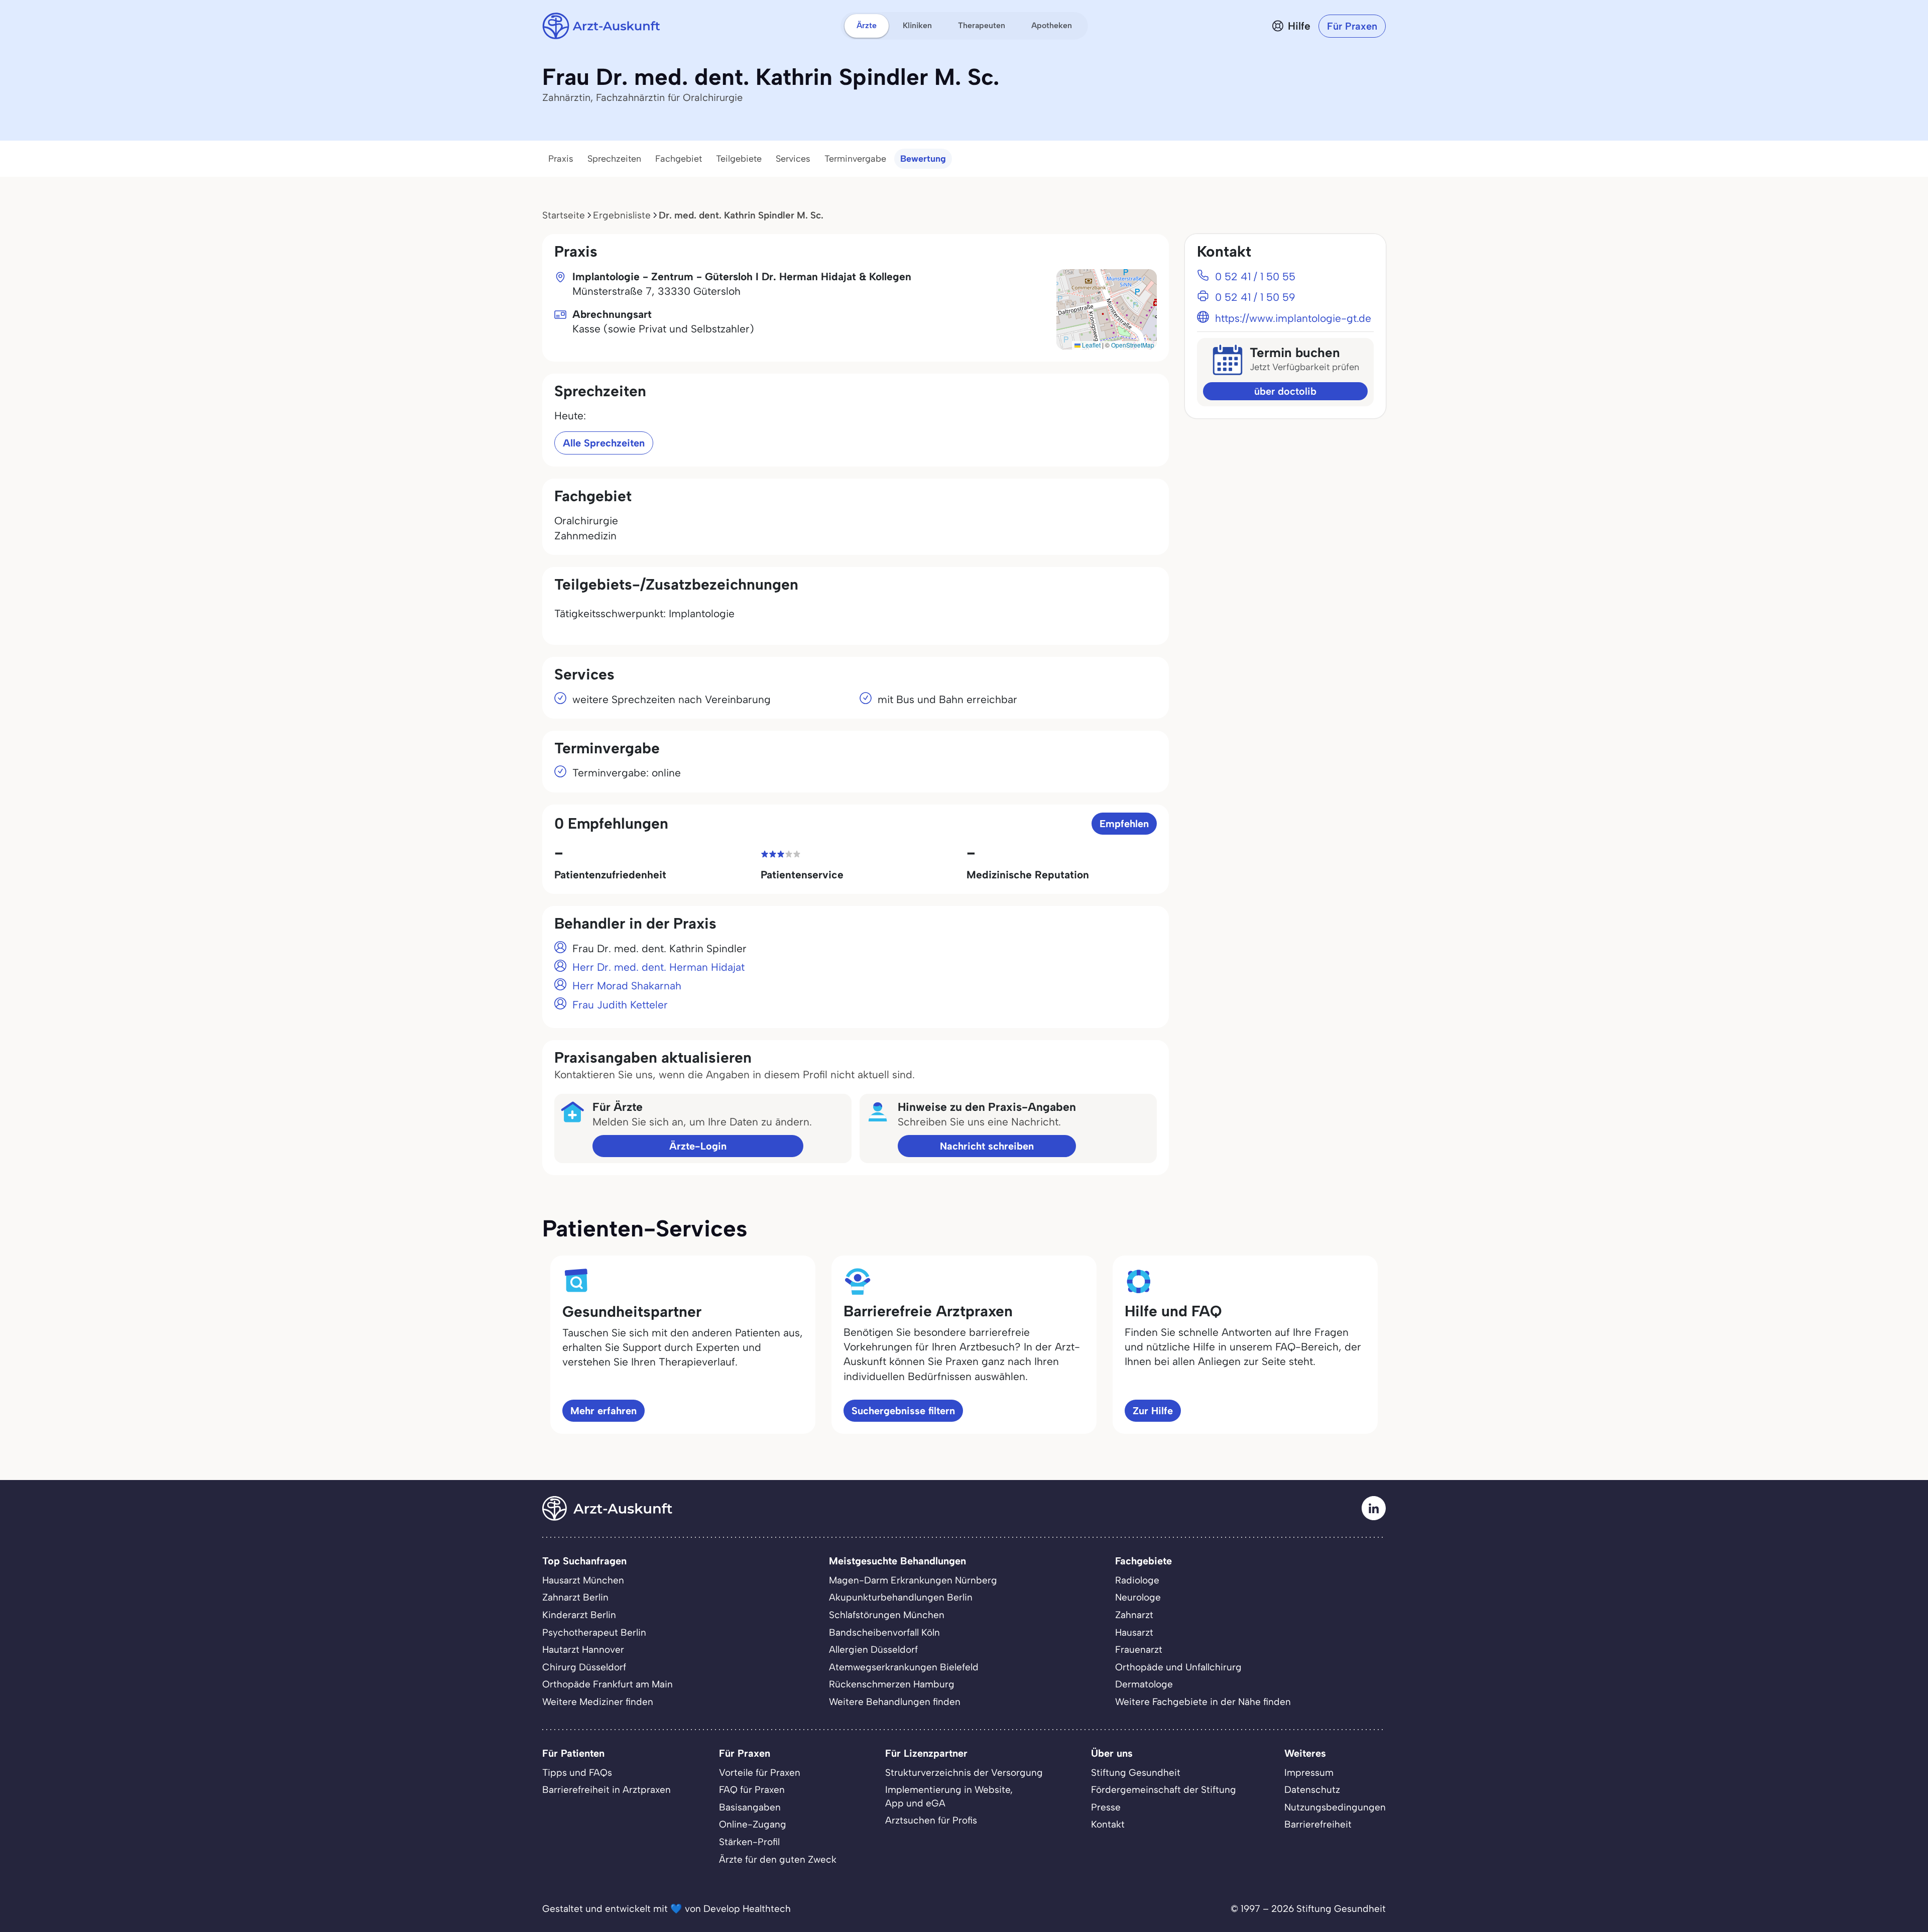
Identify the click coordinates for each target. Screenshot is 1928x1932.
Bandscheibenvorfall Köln (884, 1632)
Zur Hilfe (1153, 1411)
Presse (1106, 1807)
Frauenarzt (1139, 1650)
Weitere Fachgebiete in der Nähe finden (1203, 1702)
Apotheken (1052, 25)
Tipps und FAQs (577, 1773)
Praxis (561, 159)
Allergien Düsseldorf (873, 1650)
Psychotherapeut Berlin (594, 1632)
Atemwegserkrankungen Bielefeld (904, 1667)
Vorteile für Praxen (760, 1773)
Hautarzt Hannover (583, 1650)
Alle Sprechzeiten (604, 443)
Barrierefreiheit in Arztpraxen (607, 1790)
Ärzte (867, 25)
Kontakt (1108, 1824)
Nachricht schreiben (987, 1146)
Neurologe (1138, 1597)
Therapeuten (982, 25)
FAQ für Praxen (752, 1790)
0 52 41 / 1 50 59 (1255, 297)
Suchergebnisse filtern (903, 1411)
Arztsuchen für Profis (931, 1820)
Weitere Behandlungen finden (895, 1702)
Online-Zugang (753, 1824)
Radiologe (1137, 1580)
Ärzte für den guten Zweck (778, 1859)
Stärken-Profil (749, 1842)
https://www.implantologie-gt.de (1293, 318)
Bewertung (923, 159)
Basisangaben (750, 1807)
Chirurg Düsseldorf (584, 1667)
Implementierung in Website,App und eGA (949, 1796)
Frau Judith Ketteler (620, 1005)
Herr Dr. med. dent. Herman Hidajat (658, 967)
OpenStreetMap (1133, 345)
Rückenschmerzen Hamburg (892, 1684)
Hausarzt (1134, 1632)
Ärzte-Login (698, 1146)
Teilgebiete (739, 159)
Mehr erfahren (604, 1411)
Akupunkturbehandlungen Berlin (901, 1597)
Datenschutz (1312, 1790)
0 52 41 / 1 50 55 (1255, 276)
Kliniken (917, 25)
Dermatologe (1144, 1684)
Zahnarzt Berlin (575, 1597)
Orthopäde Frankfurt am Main (608, 1684)
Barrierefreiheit (1318, 1824)
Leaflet (1091, 345)
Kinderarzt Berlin (579, 1615)
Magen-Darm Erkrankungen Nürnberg (913, 1580)
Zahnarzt (1134, 1615)
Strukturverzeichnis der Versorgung (964, 1773)
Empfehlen (1124, 824)
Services (793, 159)
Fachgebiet (679, 159)
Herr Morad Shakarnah (627, 986)
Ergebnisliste (622, 215)
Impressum (1309, 1773)
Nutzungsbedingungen (1335, 1807)
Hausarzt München (583, 1580)
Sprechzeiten (614, 159)
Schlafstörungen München (887, 1615)
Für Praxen (1352, 26)
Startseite (564, 215)
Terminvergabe (855, 159)
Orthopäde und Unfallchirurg (1178, 1667)
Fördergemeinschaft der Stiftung (1164, 1790)
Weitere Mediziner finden (598, 1702)
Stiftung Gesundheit (1136, 1773)
